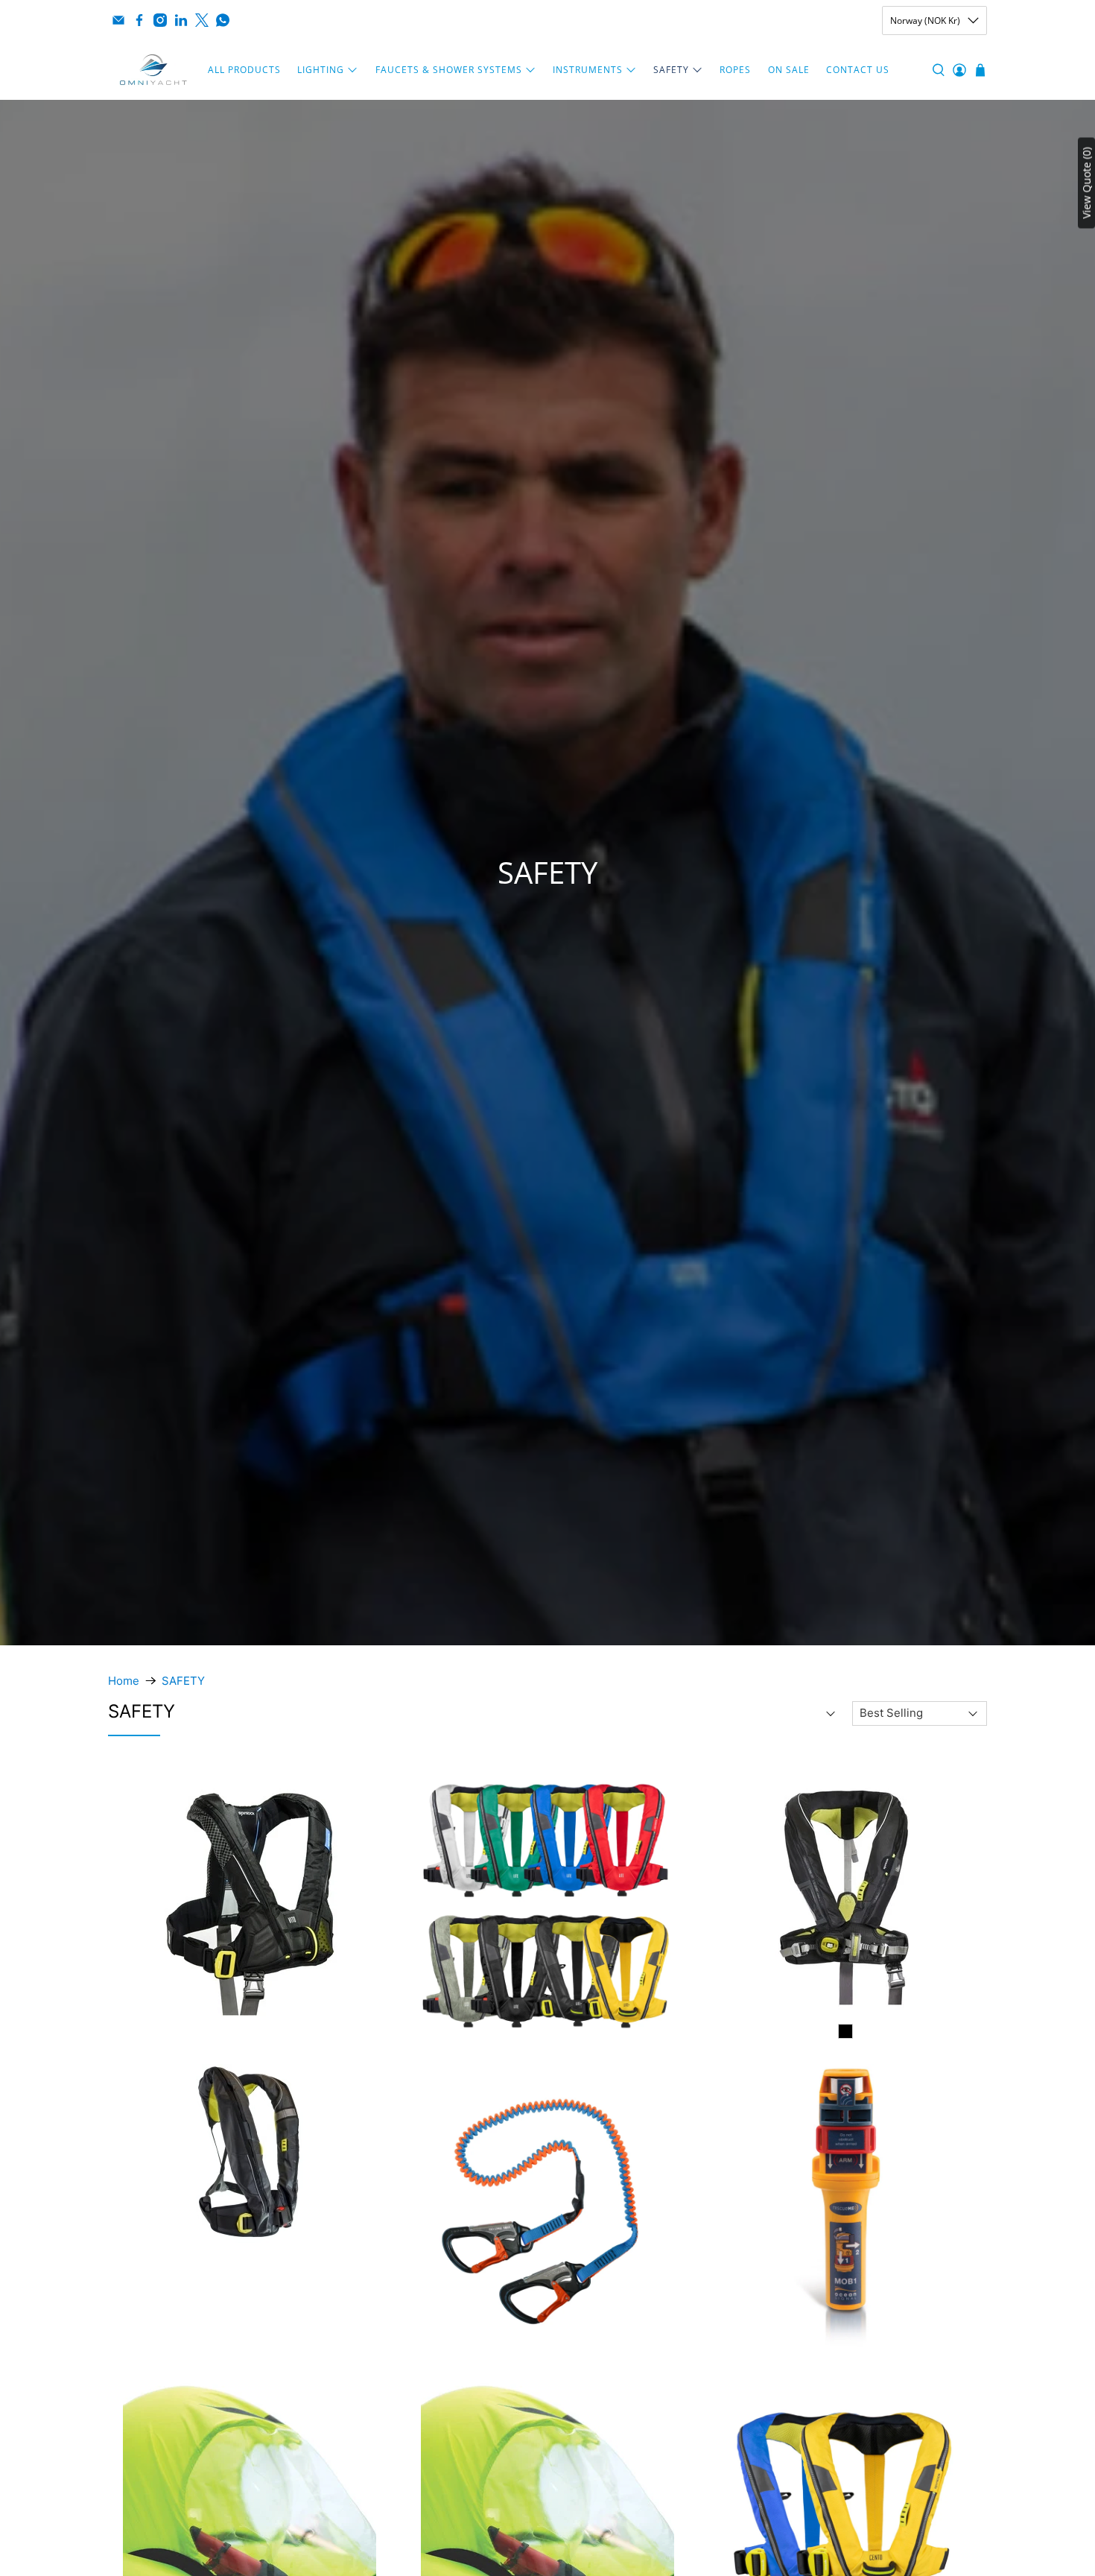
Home (124, 1681)
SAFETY (671, 70)
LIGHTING (321, 70)
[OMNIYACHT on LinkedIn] (181, 20)
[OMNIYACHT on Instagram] (160, 20)
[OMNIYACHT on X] (202, 20)
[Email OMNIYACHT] (118, 20)
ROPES (735, 70)
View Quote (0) (1086, 183)
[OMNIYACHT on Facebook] (139, 20)
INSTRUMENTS (588, 70)
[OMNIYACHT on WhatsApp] (223, 20)
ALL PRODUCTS (244, 70)
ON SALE (789, 70)
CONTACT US (858, 70)
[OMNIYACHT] (153, 70)
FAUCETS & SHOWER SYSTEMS (449, 70)
